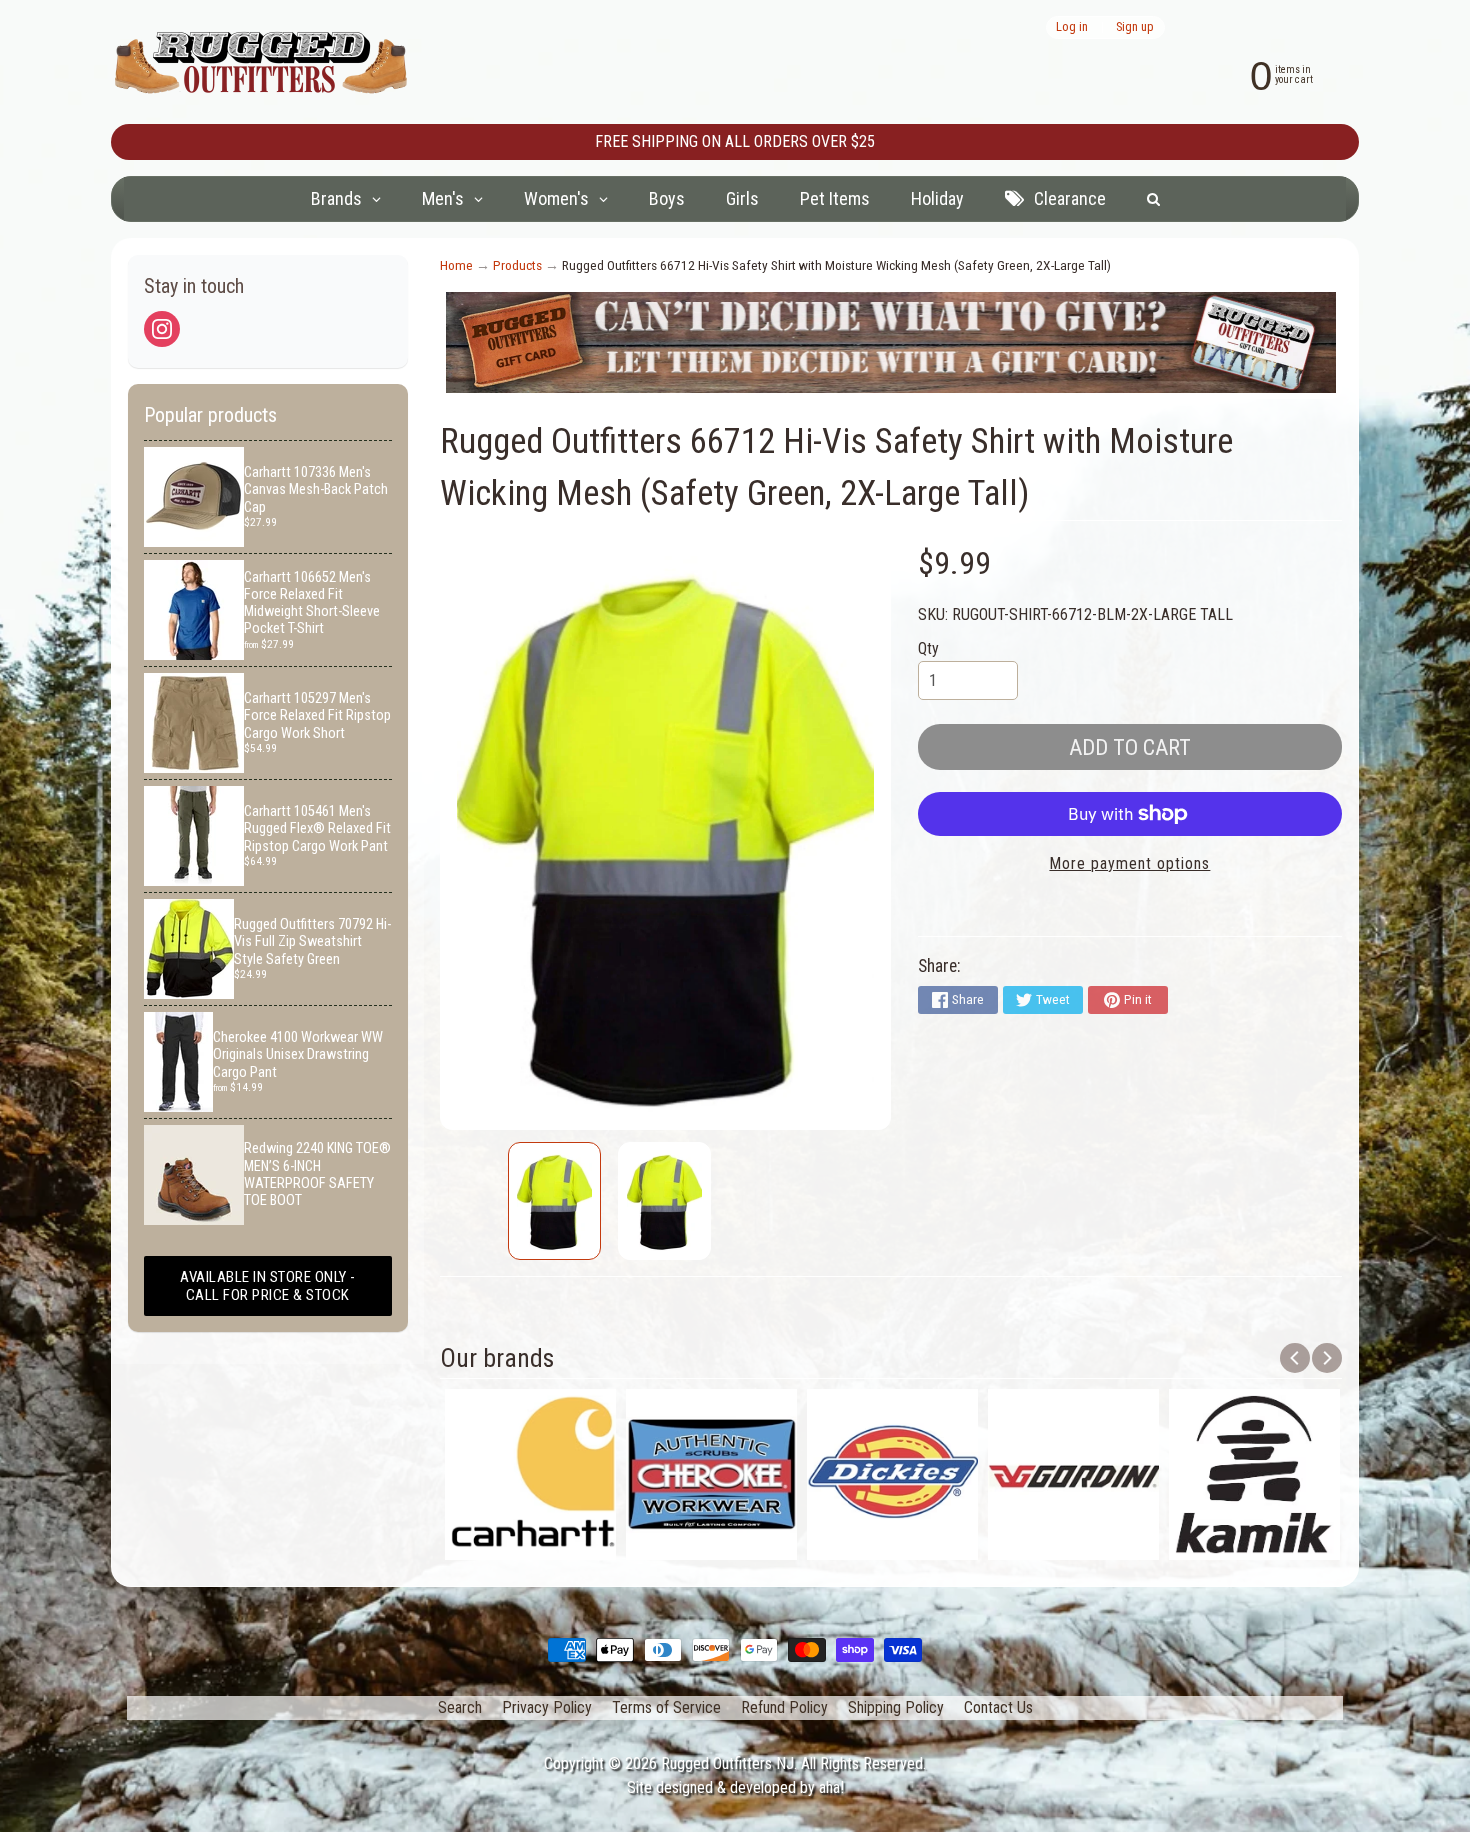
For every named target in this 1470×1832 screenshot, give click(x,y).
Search (460, 1707)
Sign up (1135, 27)
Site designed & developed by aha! (735, 1787)
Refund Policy (784, 1707)
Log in (1072, 27)
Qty (928, 648)
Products (517, 265)
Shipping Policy (896, 1707)
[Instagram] (162, 329)
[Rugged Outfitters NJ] (261, 62)
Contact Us (998, 1707)
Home (456, 265)
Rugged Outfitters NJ (727, 1763)
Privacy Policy (547, 1707)
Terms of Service (666, 1707)
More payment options (1129, 863)
